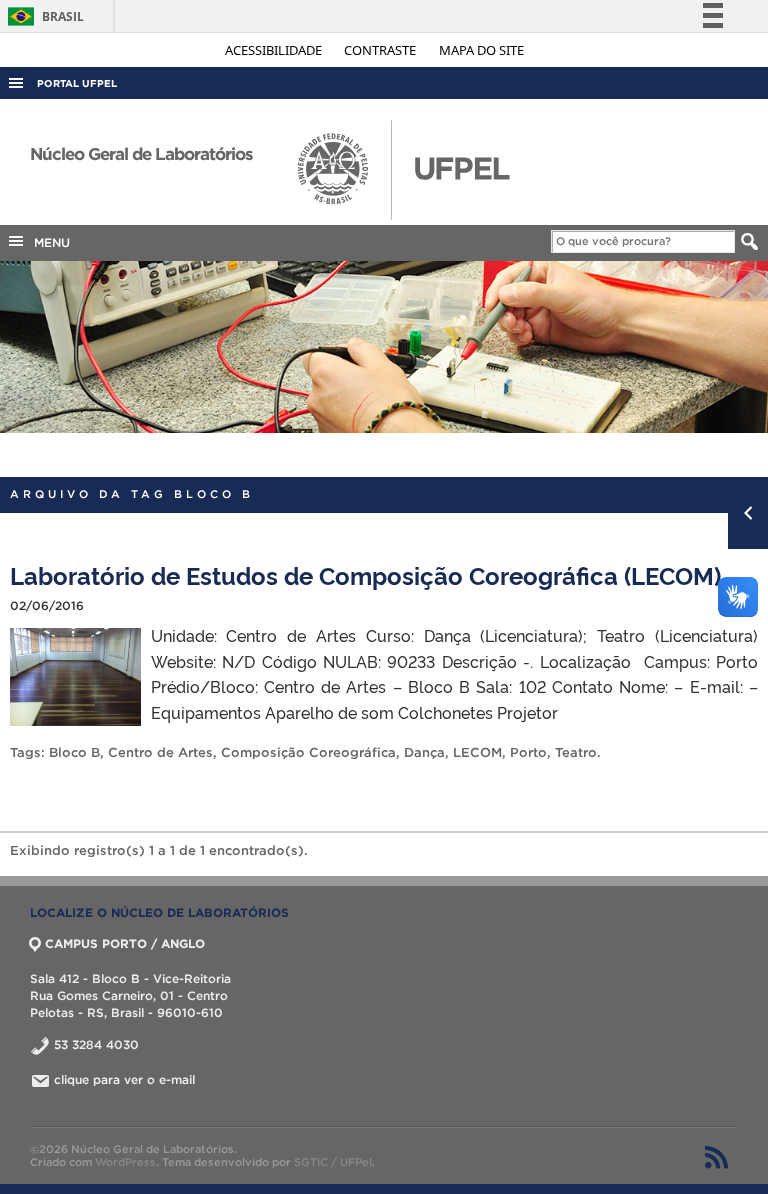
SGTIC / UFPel (333, 1162)
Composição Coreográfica (308, 752)
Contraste (381, 50)
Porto (528, 752)
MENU (48, 242)
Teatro (576, 752)
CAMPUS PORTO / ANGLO (125, 943)
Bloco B (74, 752)
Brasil (42, 16)
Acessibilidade (275, 50)
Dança (424, 752)
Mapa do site (481, 50)
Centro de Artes (160, 752)
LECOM (477, 752)
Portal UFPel (77, 83)
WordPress (125, 1162)
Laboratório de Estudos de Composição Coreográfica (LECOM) (365, 574)
